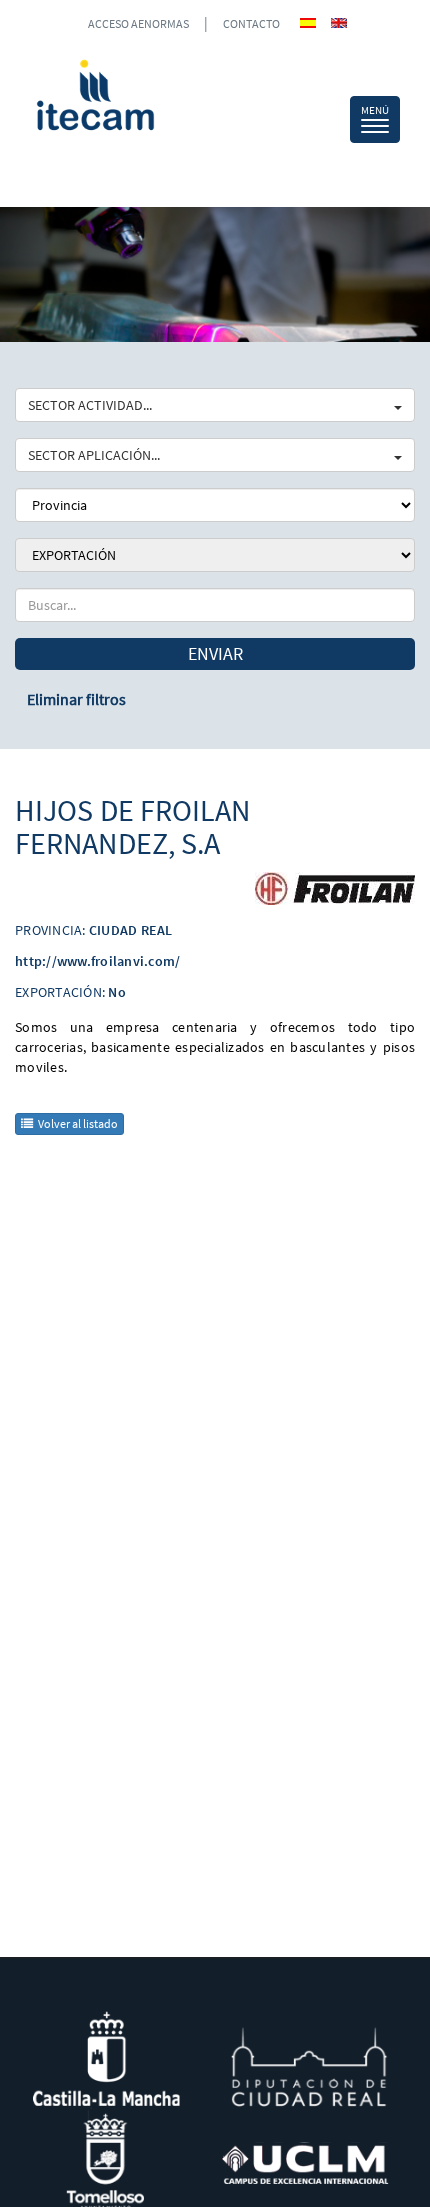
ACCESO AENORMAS (138, 23)
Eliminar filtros (76, 699)
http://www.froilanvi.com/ (97, 961)
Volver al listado (78, 1123)
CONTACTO (251, 23)
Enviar (215, 653)
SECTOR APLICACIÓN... (94, 455)
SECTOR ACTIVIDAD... (90, 405)
